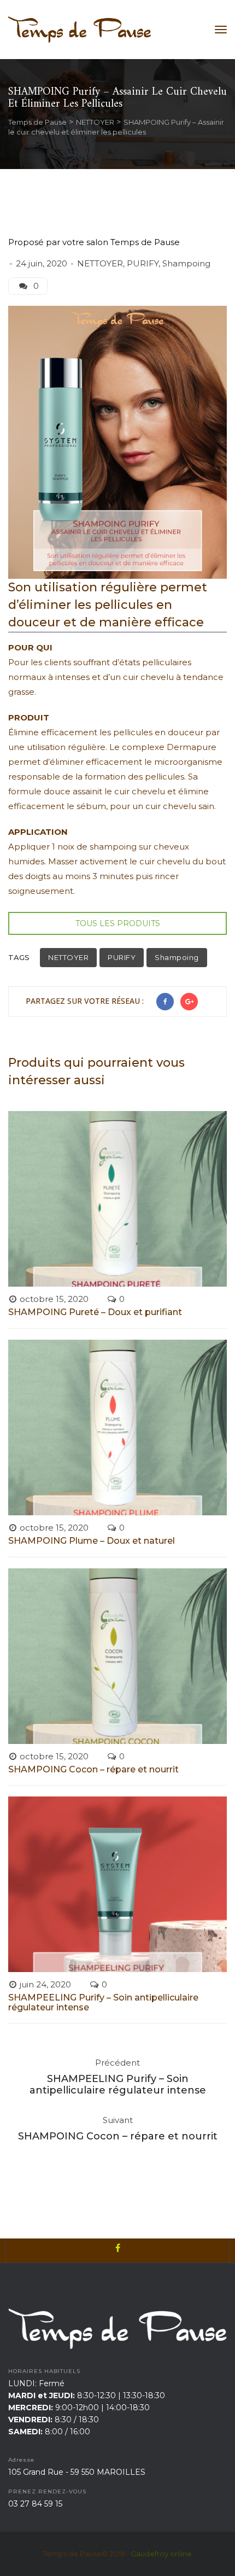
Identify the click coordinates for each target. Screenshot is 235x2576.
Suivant (118, 2120)
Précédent (117, 2063)
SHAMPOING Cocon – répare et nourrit (93, 1769)
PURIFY (143, 263)
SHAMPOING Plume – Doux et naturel (92, 1541)
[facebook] (117, 2251)
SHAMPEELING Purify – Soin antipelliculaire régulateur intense (103, 2002)
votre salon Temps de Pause (121, 242)
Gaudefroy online (161, 2554)
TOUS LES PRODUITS (118, 923)
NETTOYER (100, 263)
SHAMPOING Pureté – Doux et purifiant (95, 1312)
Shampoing (186, 263)
